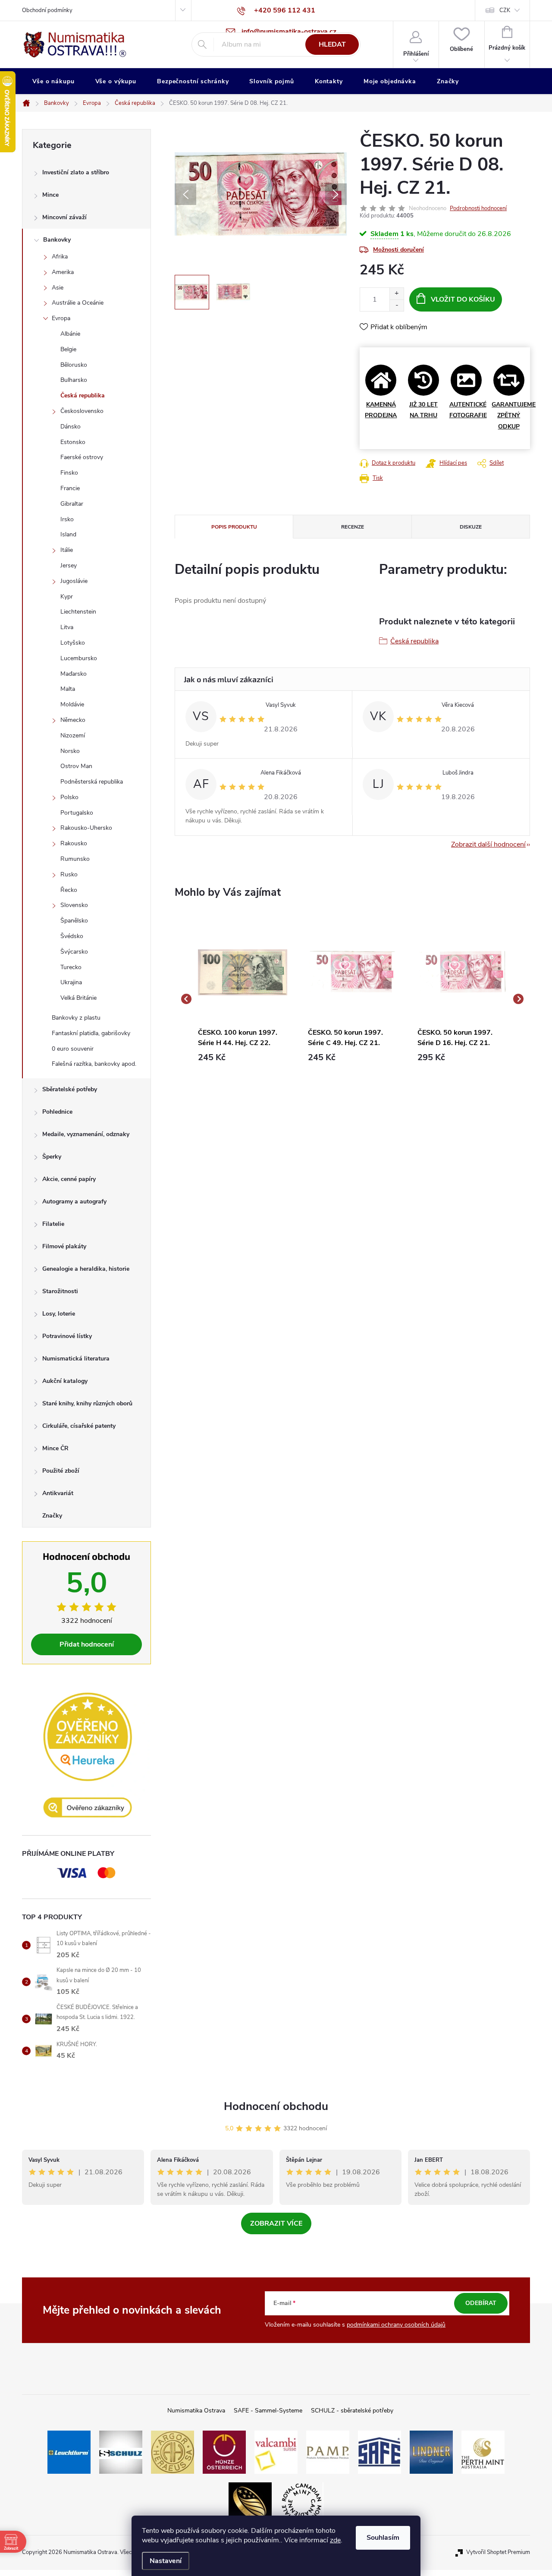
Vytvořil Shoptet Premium (498, 2552)
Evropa (61, 318)
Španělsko (74, 921)
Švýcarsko (74, 952)
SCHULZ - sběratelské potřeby (352, 2411)
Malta (68, 689)
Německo (73, 720)
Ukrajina (71, 982)
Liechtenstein (78, 612)
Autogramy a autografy (74, 1201)
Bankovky (57, 240)
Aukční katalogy (65, 1381)
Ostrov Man (76, 766)
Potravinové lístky (67, 1336)
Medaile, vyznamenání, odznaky (86, 1134)
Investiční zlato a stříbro (76, 172)
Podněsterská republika (92, 782)
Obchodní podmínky (47, 10)
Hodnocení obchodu (276, 2106)
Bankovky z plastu (76, 1018)
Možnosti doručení (398, 250)
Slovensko (74, 905)
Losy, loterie (59, 1314)
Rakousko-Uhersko (86, 828)
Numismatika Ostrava (196, 2411)
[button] (243, 1058)
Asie (58, 288)
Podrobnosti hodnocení (478, 208)
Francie (70, 488)
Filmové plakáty (64, 1246)
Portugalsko (77, 813)
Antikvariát (58, 1493)
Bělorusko (74, 365)
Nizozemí (73, 735)
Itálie (67, 550)
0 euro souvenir (73, 1049)
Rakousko (74, 843)
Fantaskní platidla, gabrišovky (91, 1033)
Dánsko (71, 427)
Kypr (67, 597)
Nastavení (166, 2561)
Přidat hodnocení (87, 1644)
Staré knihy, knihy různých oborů (87, 1403)
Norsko (70, 751)
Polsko (69, 797)
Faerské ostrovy (82, 457)
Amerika (63, 272)
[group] (243, 999)
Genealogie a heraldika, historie (86, 1269)
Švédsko (72, 936)
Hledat (332, 44)
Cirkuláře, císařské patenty (79, 1426)
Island (68, 534)
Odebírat (481, 2303)
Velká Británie (78, 998)
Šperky (52, 1157)
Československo (82, 411)
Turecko (71, 967)
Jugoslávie (74, 581)
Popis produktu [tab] (234, 527)
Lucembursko (79, 658)
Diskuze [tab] (471, 527)
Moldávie (72, 704)
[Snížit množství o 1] (397, 305)
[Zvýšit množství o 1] (397, 294)
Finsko (69, 473)
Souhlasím (383, 2538)
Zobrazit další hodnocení (488, 844)
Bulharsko (74, 380)
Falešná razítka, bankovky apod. (94, 1064)
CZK (505, 10)
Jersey (69, 565)
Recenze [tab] (353, 527)
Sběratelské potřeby (70, 1089)
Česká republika (83, 395)
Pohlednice (57, 1112)
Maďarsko (74, 674)
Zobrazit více (276, 2223)
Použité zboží (61, 1471)
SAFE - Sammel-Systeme (268, 2411)
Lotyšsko (73, 643)
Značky (52, 1516)
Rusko (69, 874)
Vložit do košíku (463, 299)
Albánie (70, 334)
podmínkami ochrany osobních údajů (396, 2325)
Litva (67, 627)
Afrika (60, 257)
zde (335, 2540)
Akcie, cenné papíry (69, 1179)
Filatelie (53, 1224)
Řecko (69, 890)
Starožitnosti (60, 1291)
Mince (50, 195)
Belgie (68, 349)
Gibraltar (72, 504)
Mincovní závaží (64, 217)
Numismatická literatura (76, 1359)
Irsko (67, 519)
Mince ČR (55, 1448)
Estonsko (73, 442)
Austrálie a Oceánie (78, 303)
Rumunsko (75, 859)
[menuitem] (53, 82)
